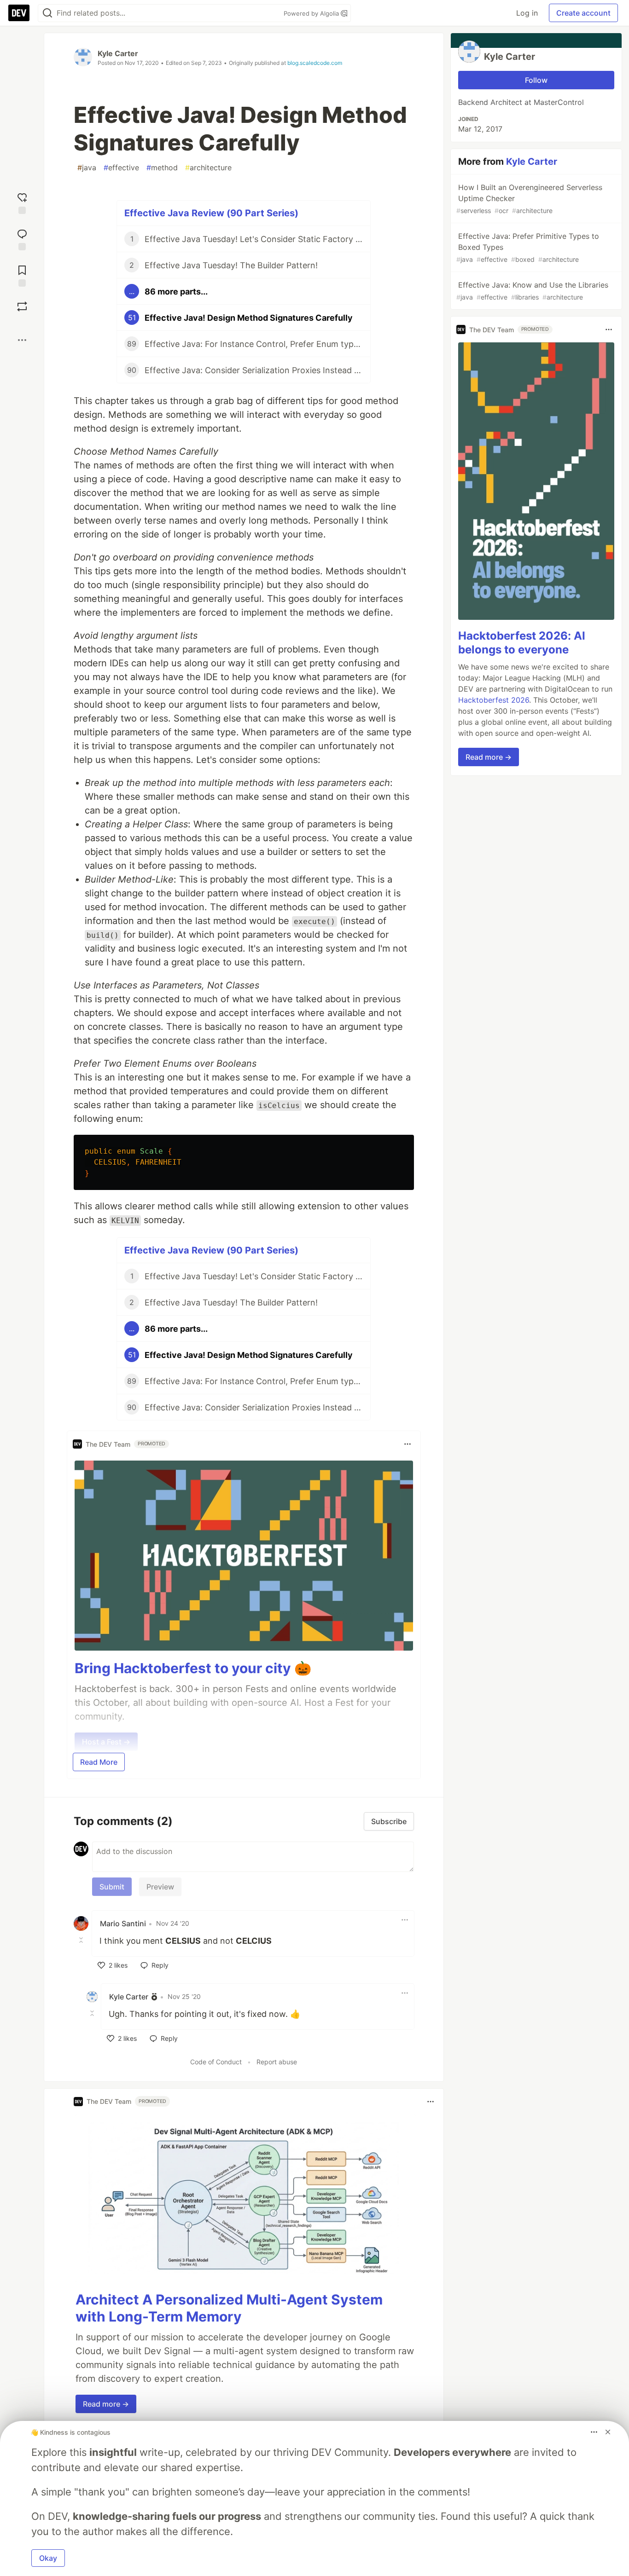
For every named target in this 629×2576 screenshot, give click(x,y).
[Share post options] (22, 340)
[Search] (47, 13)
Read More (99, 1762)
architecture (208, 167)
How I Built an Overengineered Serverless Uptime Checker (529, 199)
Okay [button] (48, 2558)
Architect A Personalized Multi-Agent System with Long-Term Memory (229, 2308)
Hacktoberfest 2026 (494, 700)
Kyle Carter (118, 53)
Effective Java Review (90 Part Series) (211, 213)
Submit (112, 1887)
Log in (527, 13)
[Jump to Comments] (22, 239)
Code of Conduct (216, 2062)
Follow (536, 80)
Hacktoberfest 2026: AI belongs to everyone (522, 643)
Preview (160, 1887)
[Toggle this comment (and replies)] (82, 1940)
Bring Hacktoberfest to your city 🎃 (193, 1668)
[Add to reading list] (22, 275)
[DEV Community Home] (19, 13)
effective (121, 167)
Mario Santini (123, 1923)
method (162, 167)
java (87, 167)
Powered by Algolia (312, 13)
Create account (583, 13)
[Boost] (22, 306)
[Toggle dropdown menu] (408, 1444)
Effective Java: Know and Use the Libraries (532, 291)
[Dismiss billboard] (608, 2432)
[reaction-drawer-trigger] (22, 202)
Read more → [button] (106, 2404)
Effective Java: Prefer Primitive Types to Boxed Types (528, 247)
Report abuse (277, 2062)
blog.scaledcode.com (315, 63)
